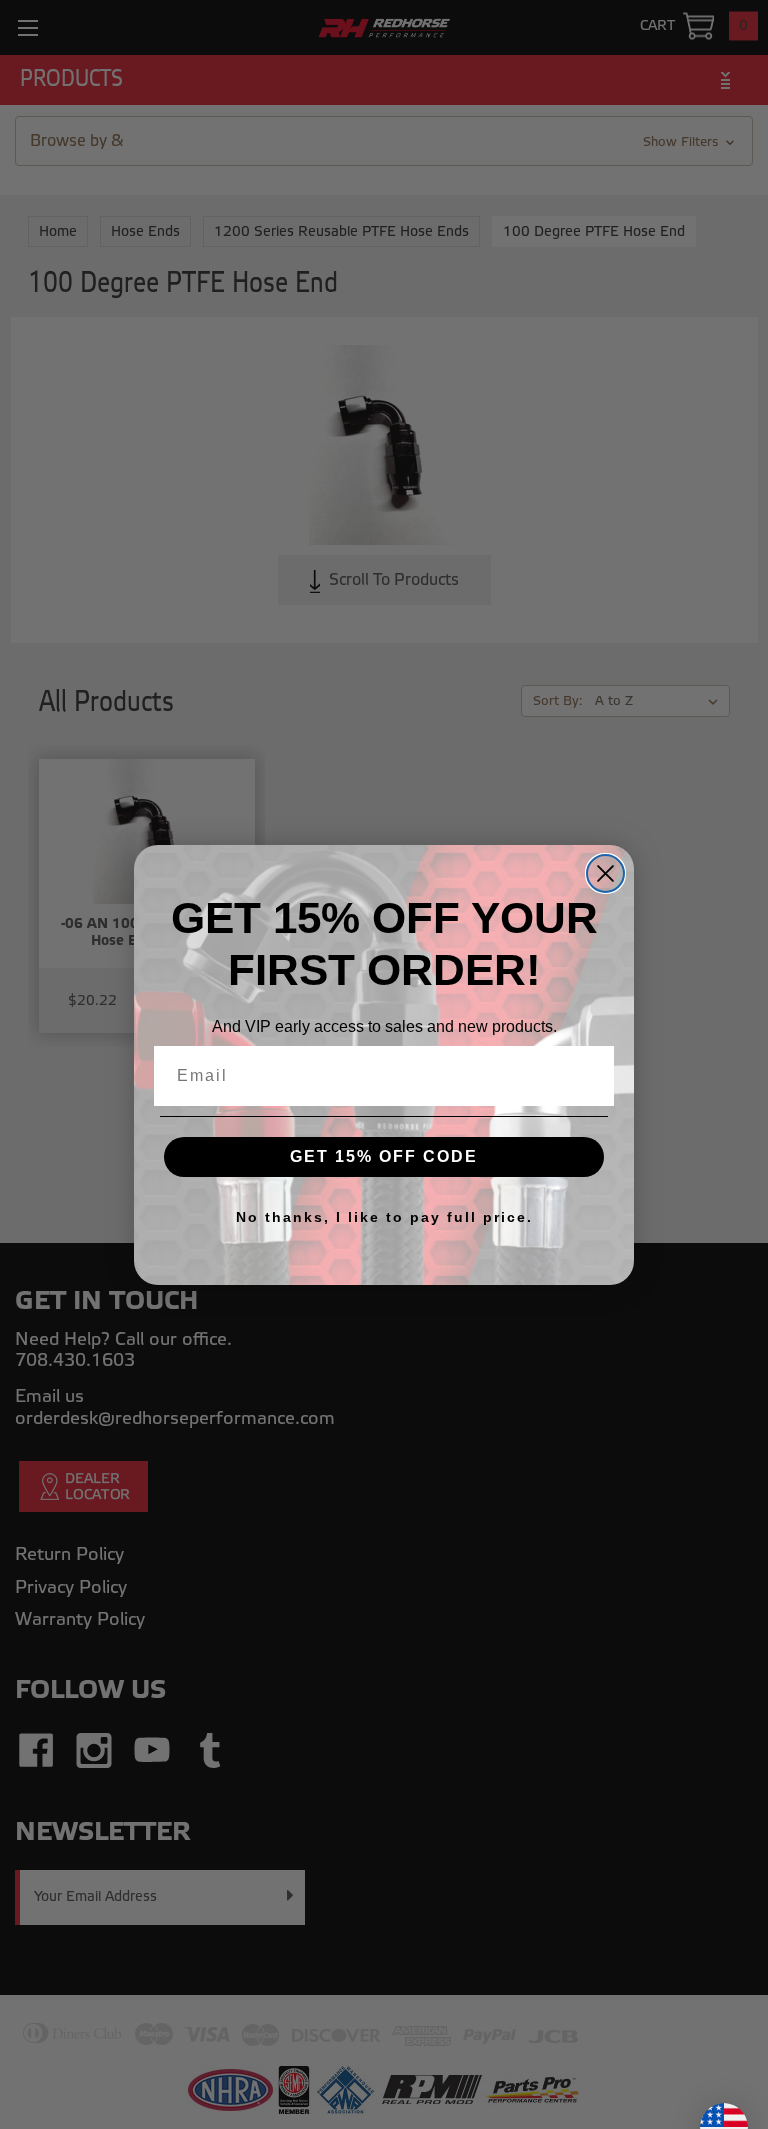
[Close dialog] (605, 873)
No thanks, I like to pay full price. (384, 1217)
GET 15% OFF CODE (384, 1156)
